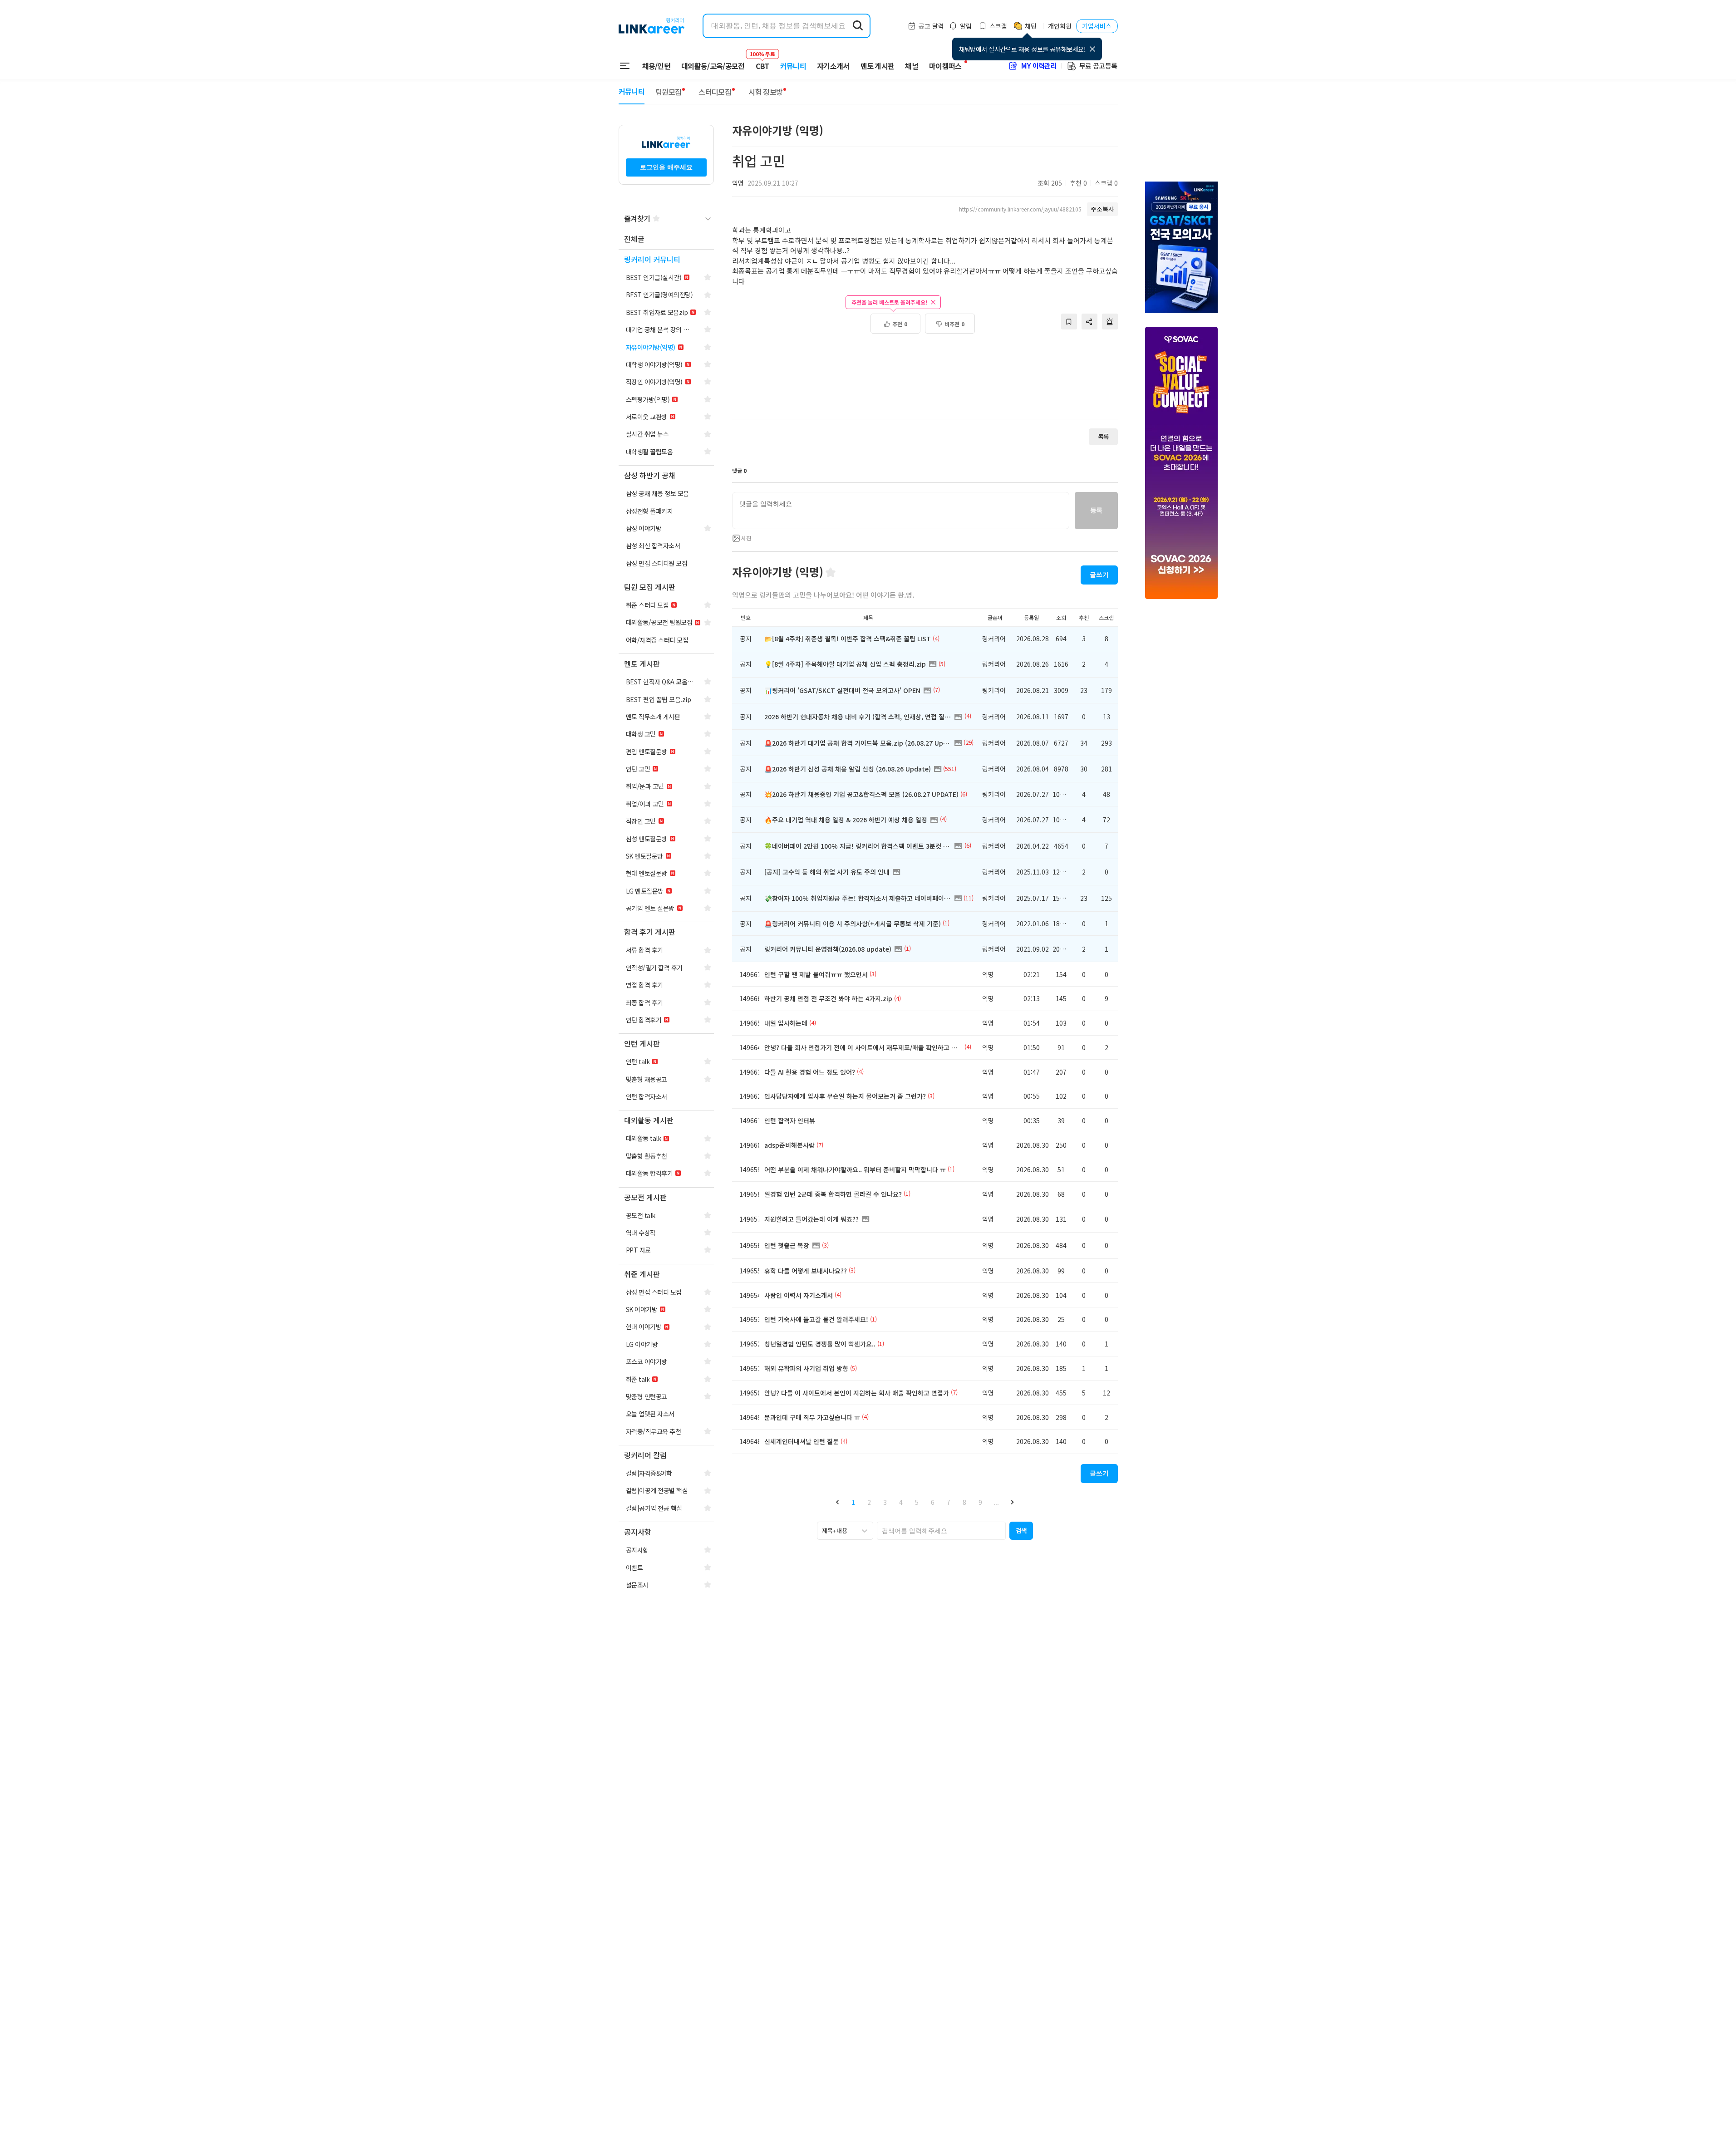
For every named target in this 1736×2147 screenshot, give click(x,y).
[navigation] (666, 239)
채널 (912, 66)
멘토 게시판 (878, 66)
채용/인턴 (657, 66)
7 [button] (949, 1502)
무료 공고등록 (1098, 66)
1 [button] (853, 1502)
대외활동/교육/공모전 (713, 66)
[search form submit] (858, 26)
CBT (762, 62)
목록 (1103, 436)
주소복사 (1102, 209)
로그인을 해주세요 (666, 167)
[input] (901, 511)
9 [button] (980, 1502)
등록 (1096, 510)
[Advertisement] (925, 381)
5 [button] (917, 1502)
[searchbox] (941, 1531)
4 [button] (901, 1502)
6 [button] (933, 1502)
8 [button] (964, 1502)
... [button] (996, 1502)
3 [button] (885, 1502)
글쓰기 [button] (1099, 575)
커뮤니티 (793, 66)
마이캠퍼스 (945, 66)
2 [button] (869, 1502)
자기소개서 (833, 66)
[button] (838, 1502)
